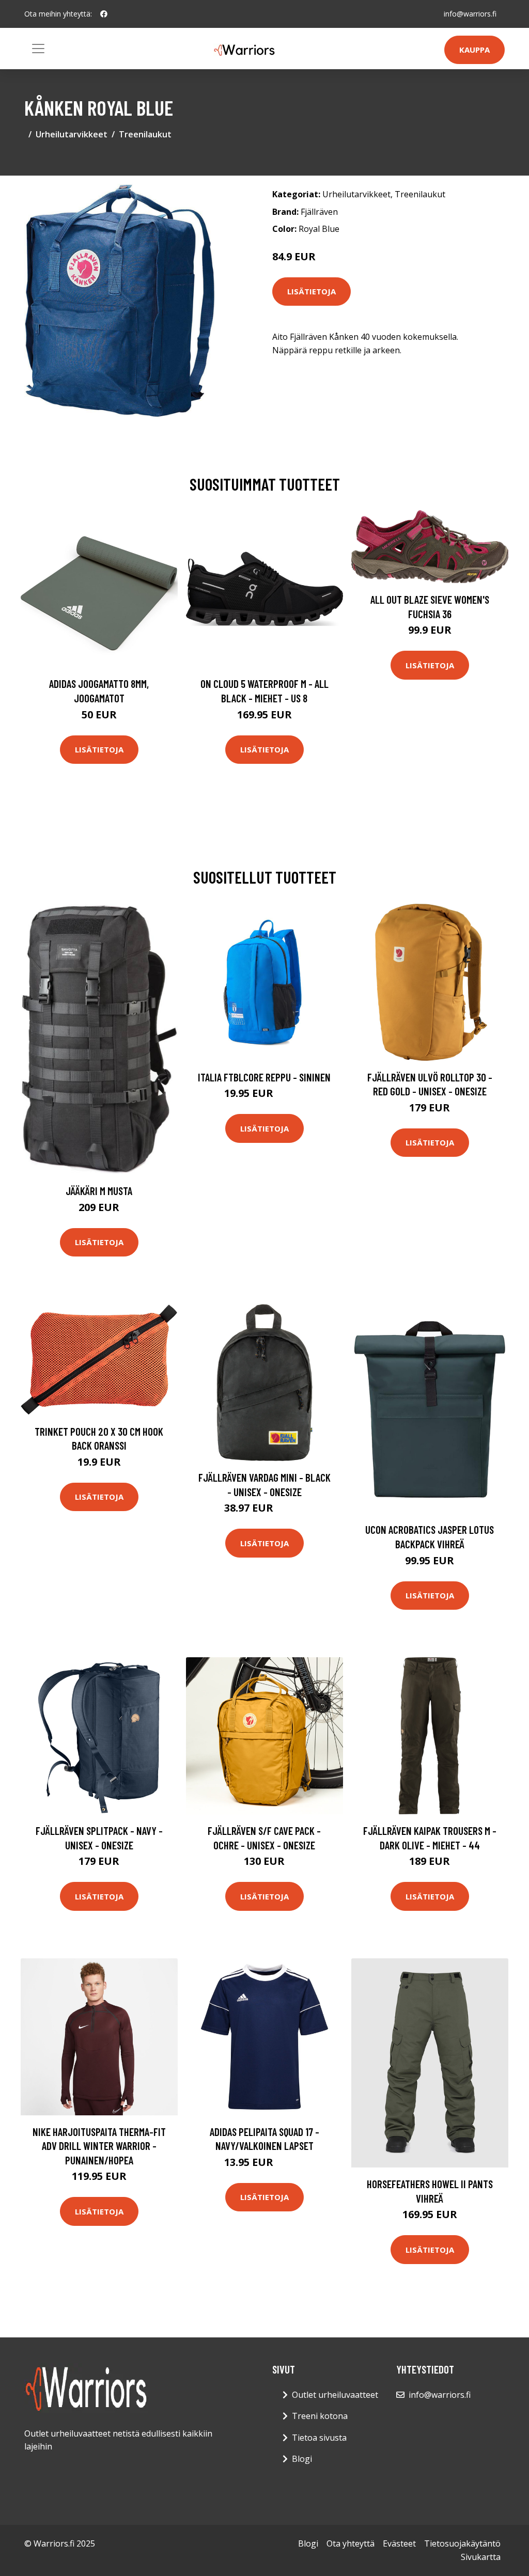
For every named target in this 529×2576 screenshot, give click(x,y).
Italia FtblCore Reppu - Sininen (264, 1077)
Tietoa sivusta (319, 2438)
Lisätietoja (312, 291)
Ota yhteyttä (351, 2543)
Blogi (302, 2459)
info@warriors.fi (470, 14)
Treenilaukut (145, 134)
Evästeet (399, 2543)
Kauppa (474, 50)
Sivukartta (481, 2557)
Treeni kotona (320, 2416)
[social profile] (104, 14)
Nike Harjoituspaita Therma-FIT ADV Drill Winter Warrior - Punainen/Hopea (99, 2146)
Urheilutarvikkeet (72, 134)
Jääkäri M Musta (99, 1191)
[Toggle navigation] (38, 49)
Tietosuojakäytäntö (462, 2543)
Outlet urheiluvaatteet (335, 2395)
